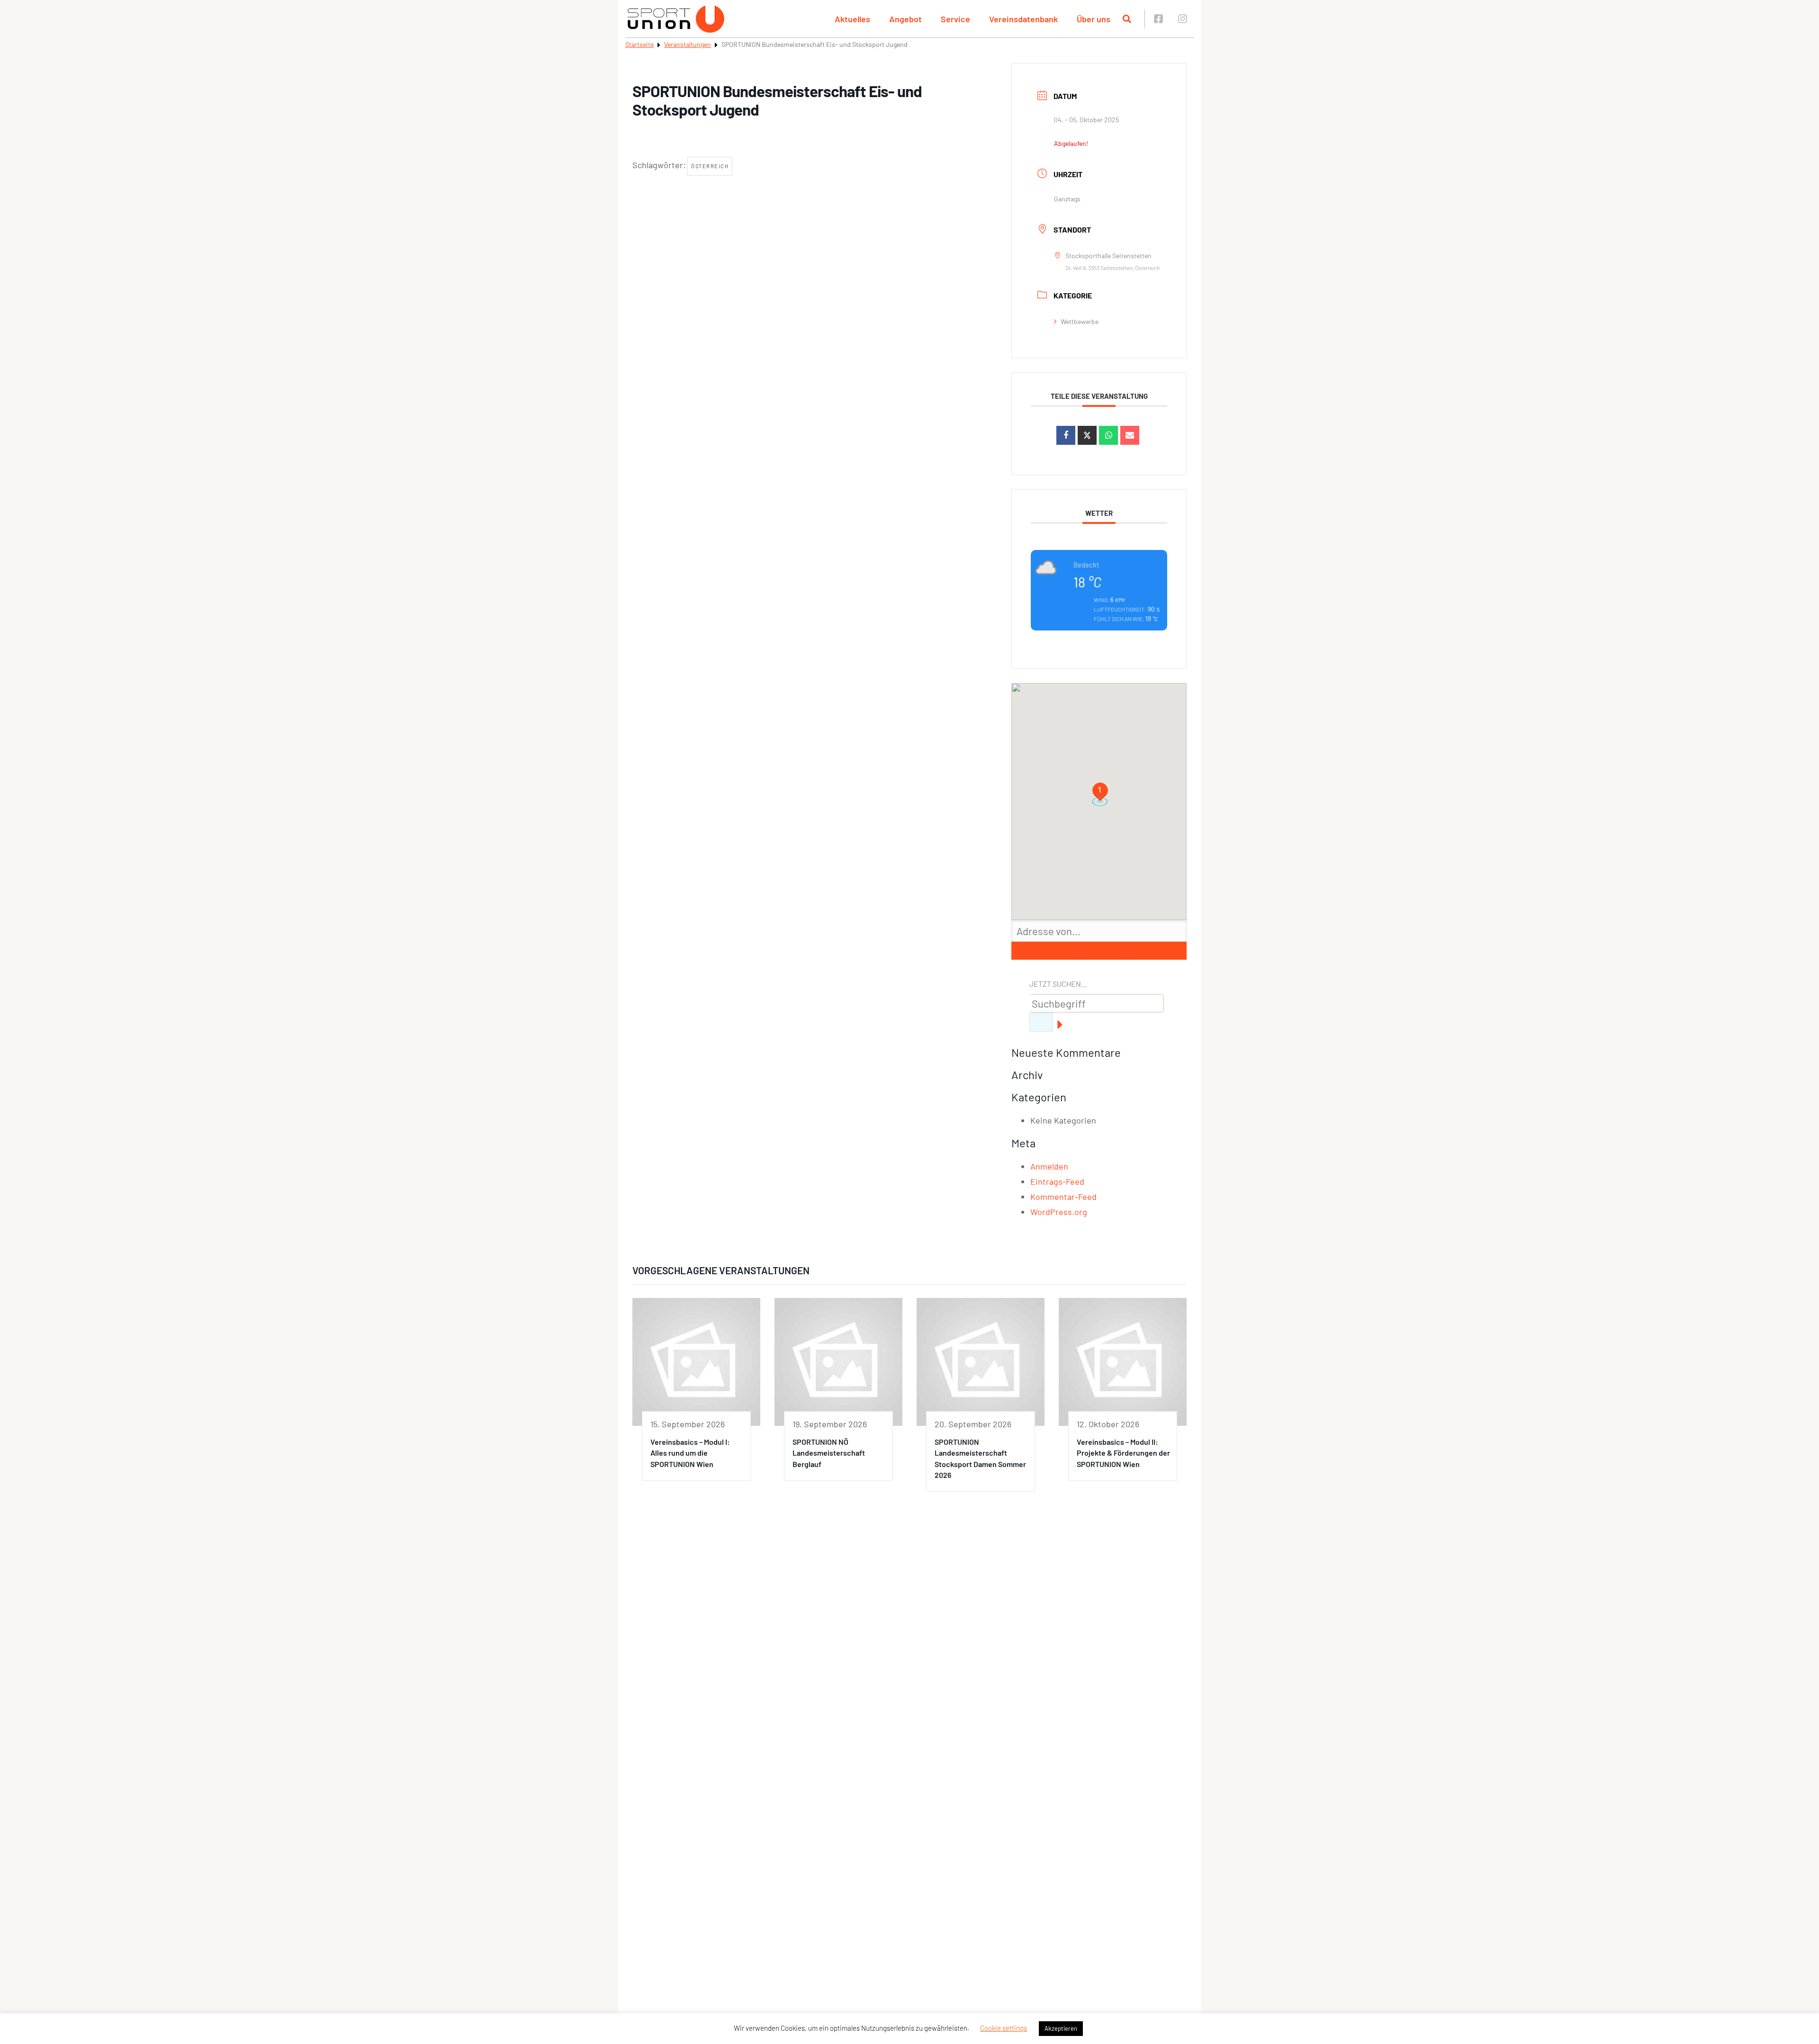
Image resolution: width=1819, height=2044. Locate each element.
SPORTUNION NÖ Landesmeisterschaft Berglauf (829, 1453)
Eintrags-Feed (1057, 1181)
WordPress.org (1059, 1212)
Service (955, 19)
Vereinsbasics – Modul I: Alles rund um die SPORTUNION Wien (690, 1453)
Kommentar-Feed (1063, 1197)
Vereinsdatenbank (1023, 19)
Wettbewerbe (1080, 321)
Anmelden (1049, 1166)
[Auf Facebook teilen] (1066, 435)
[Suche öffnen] (1127, 19)
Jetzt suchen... (1058, 984)
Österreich (710, 166)
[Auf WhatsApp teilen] (1108, 435)
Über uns (1094, 19)
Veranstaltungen (688, 44)
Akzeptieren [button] (1061, 2028)
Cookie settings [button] (1004, 2028)
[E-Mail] (1130, 435)
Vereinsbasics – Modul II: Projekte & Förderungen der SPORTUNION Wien (1123, 1453)
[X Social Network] (1087, 435)
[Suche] (1041, 1022)
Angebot (905, 19)
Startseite (639, 44)
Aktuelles (852, 19)
